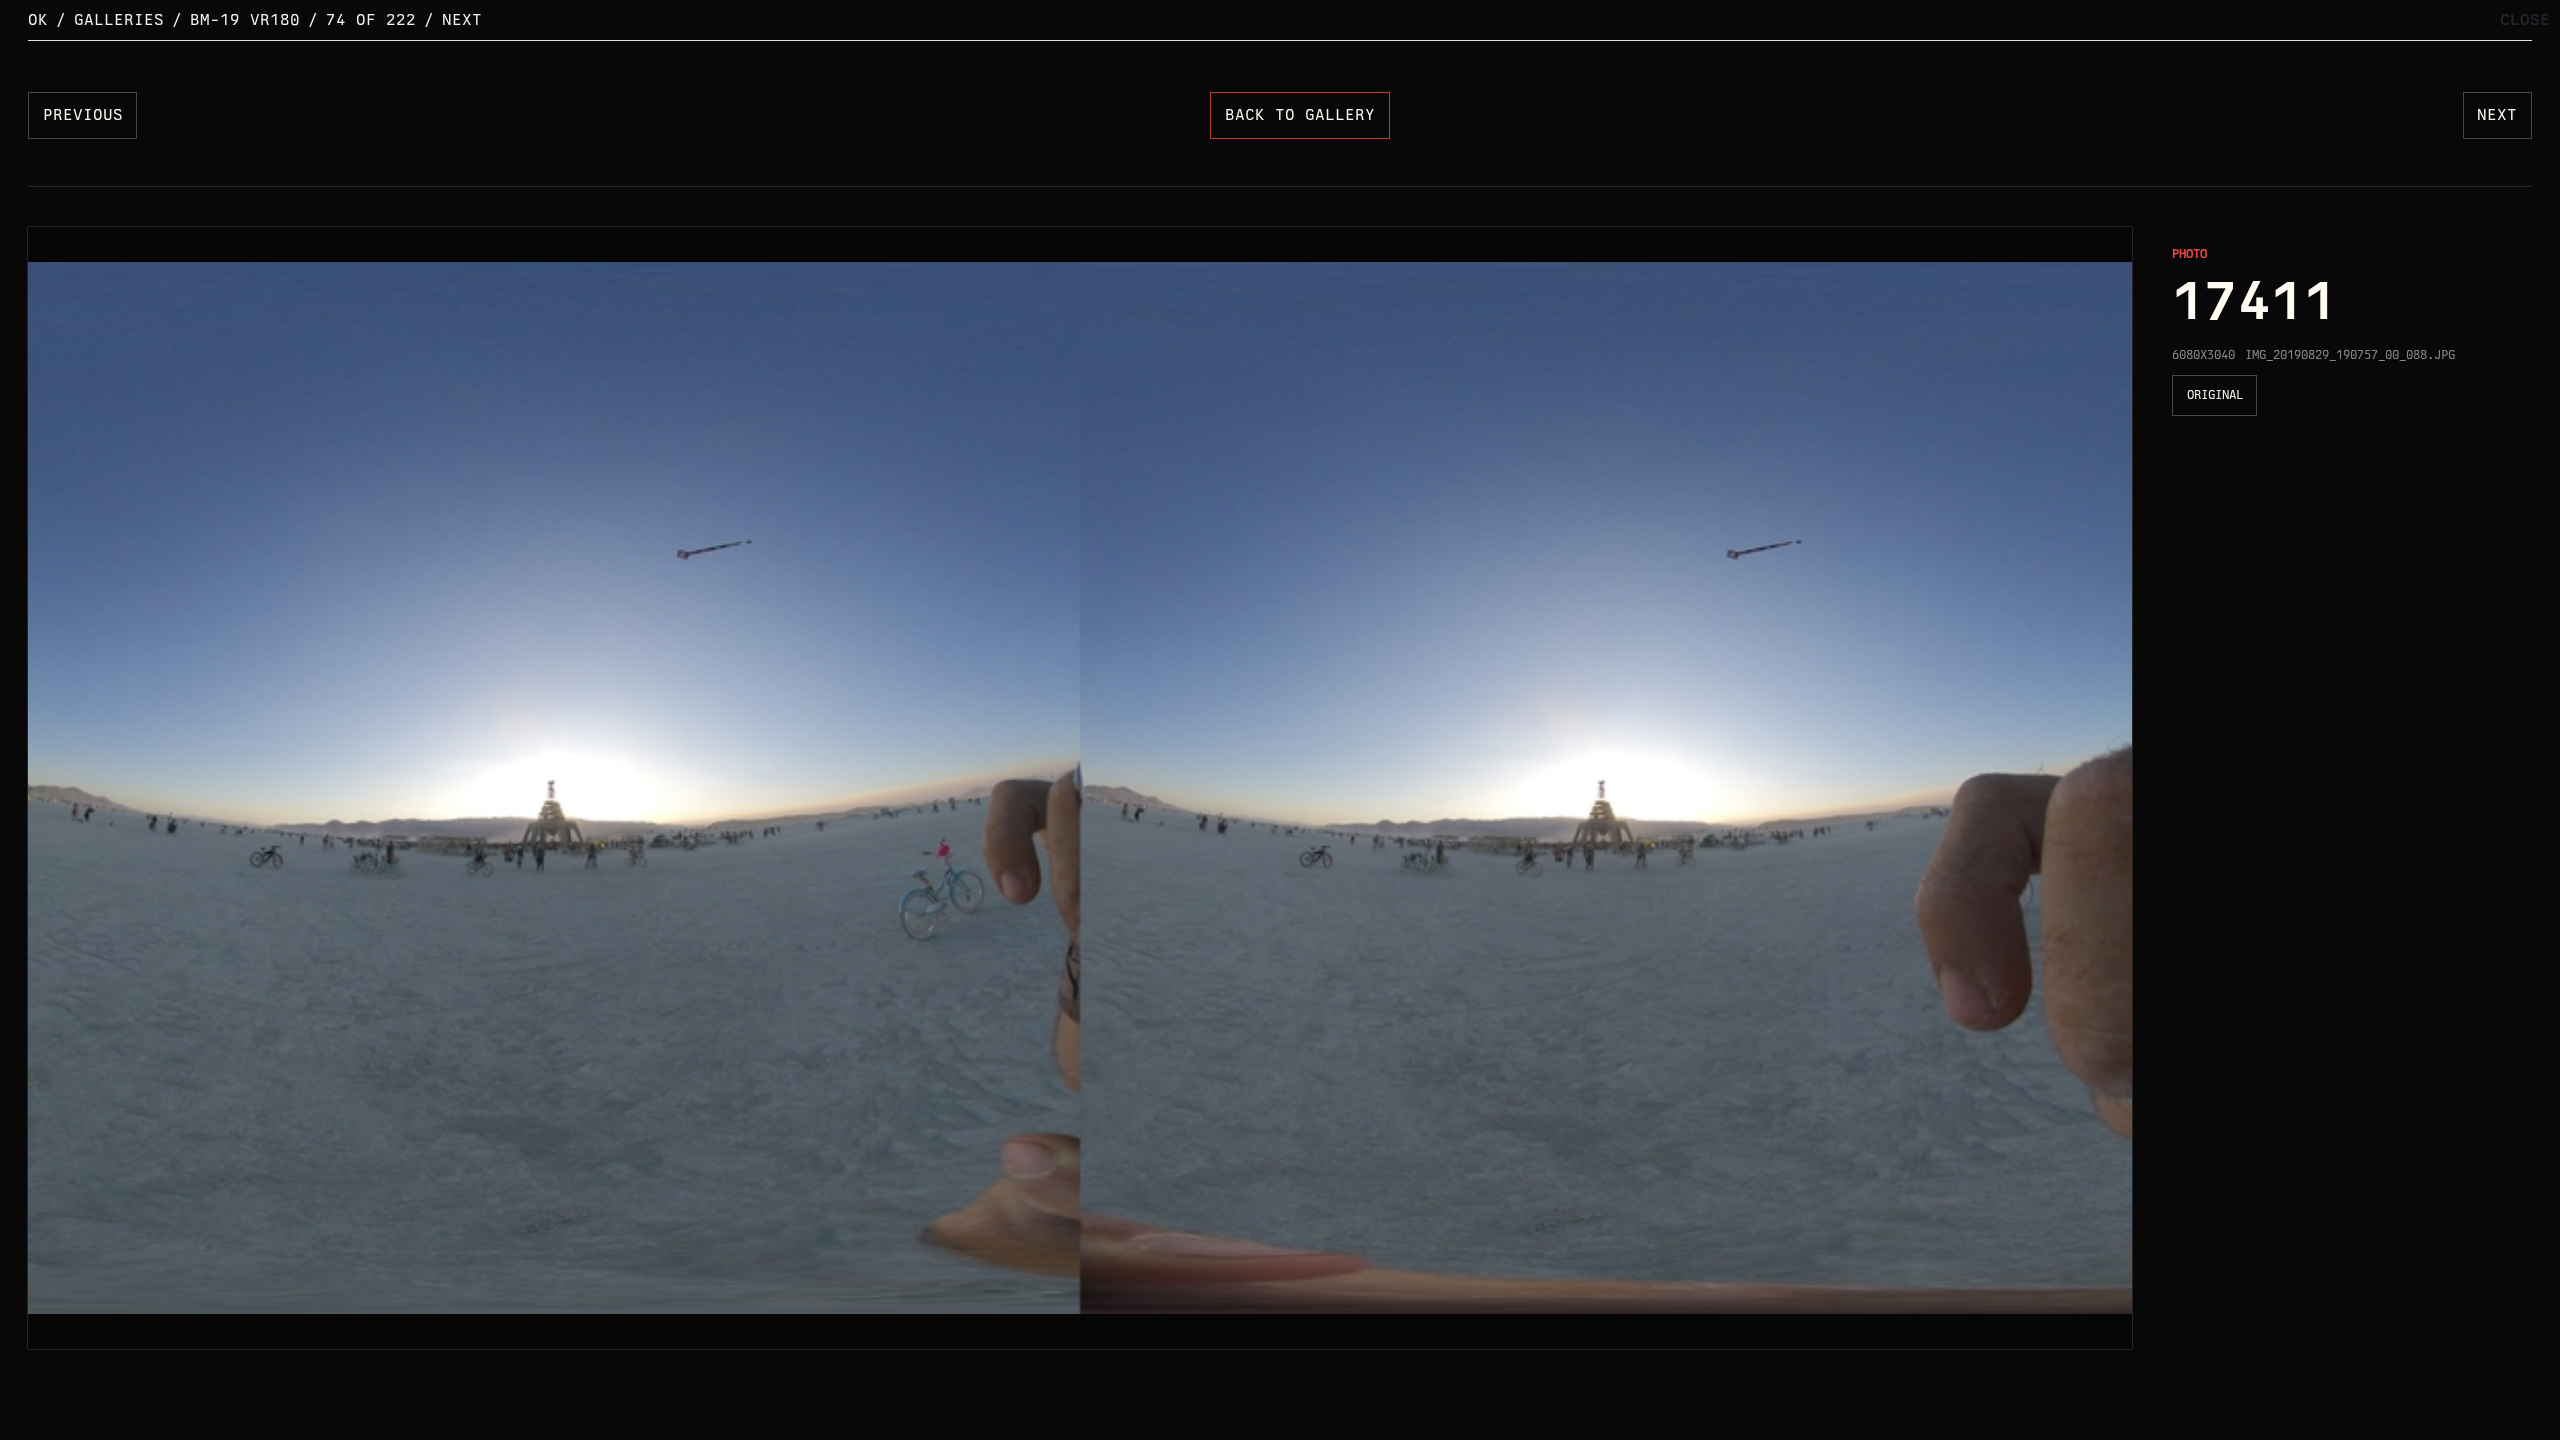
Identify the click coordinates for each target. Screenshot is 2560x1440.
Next (462, 19)
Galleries (119, 19)
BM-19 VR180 (245, 19)
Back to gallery (1300, 114)
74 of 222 (371, 19)
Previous (83, 114)
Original (2215, 394)
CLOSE (2525, 19)
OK (38, 19)
